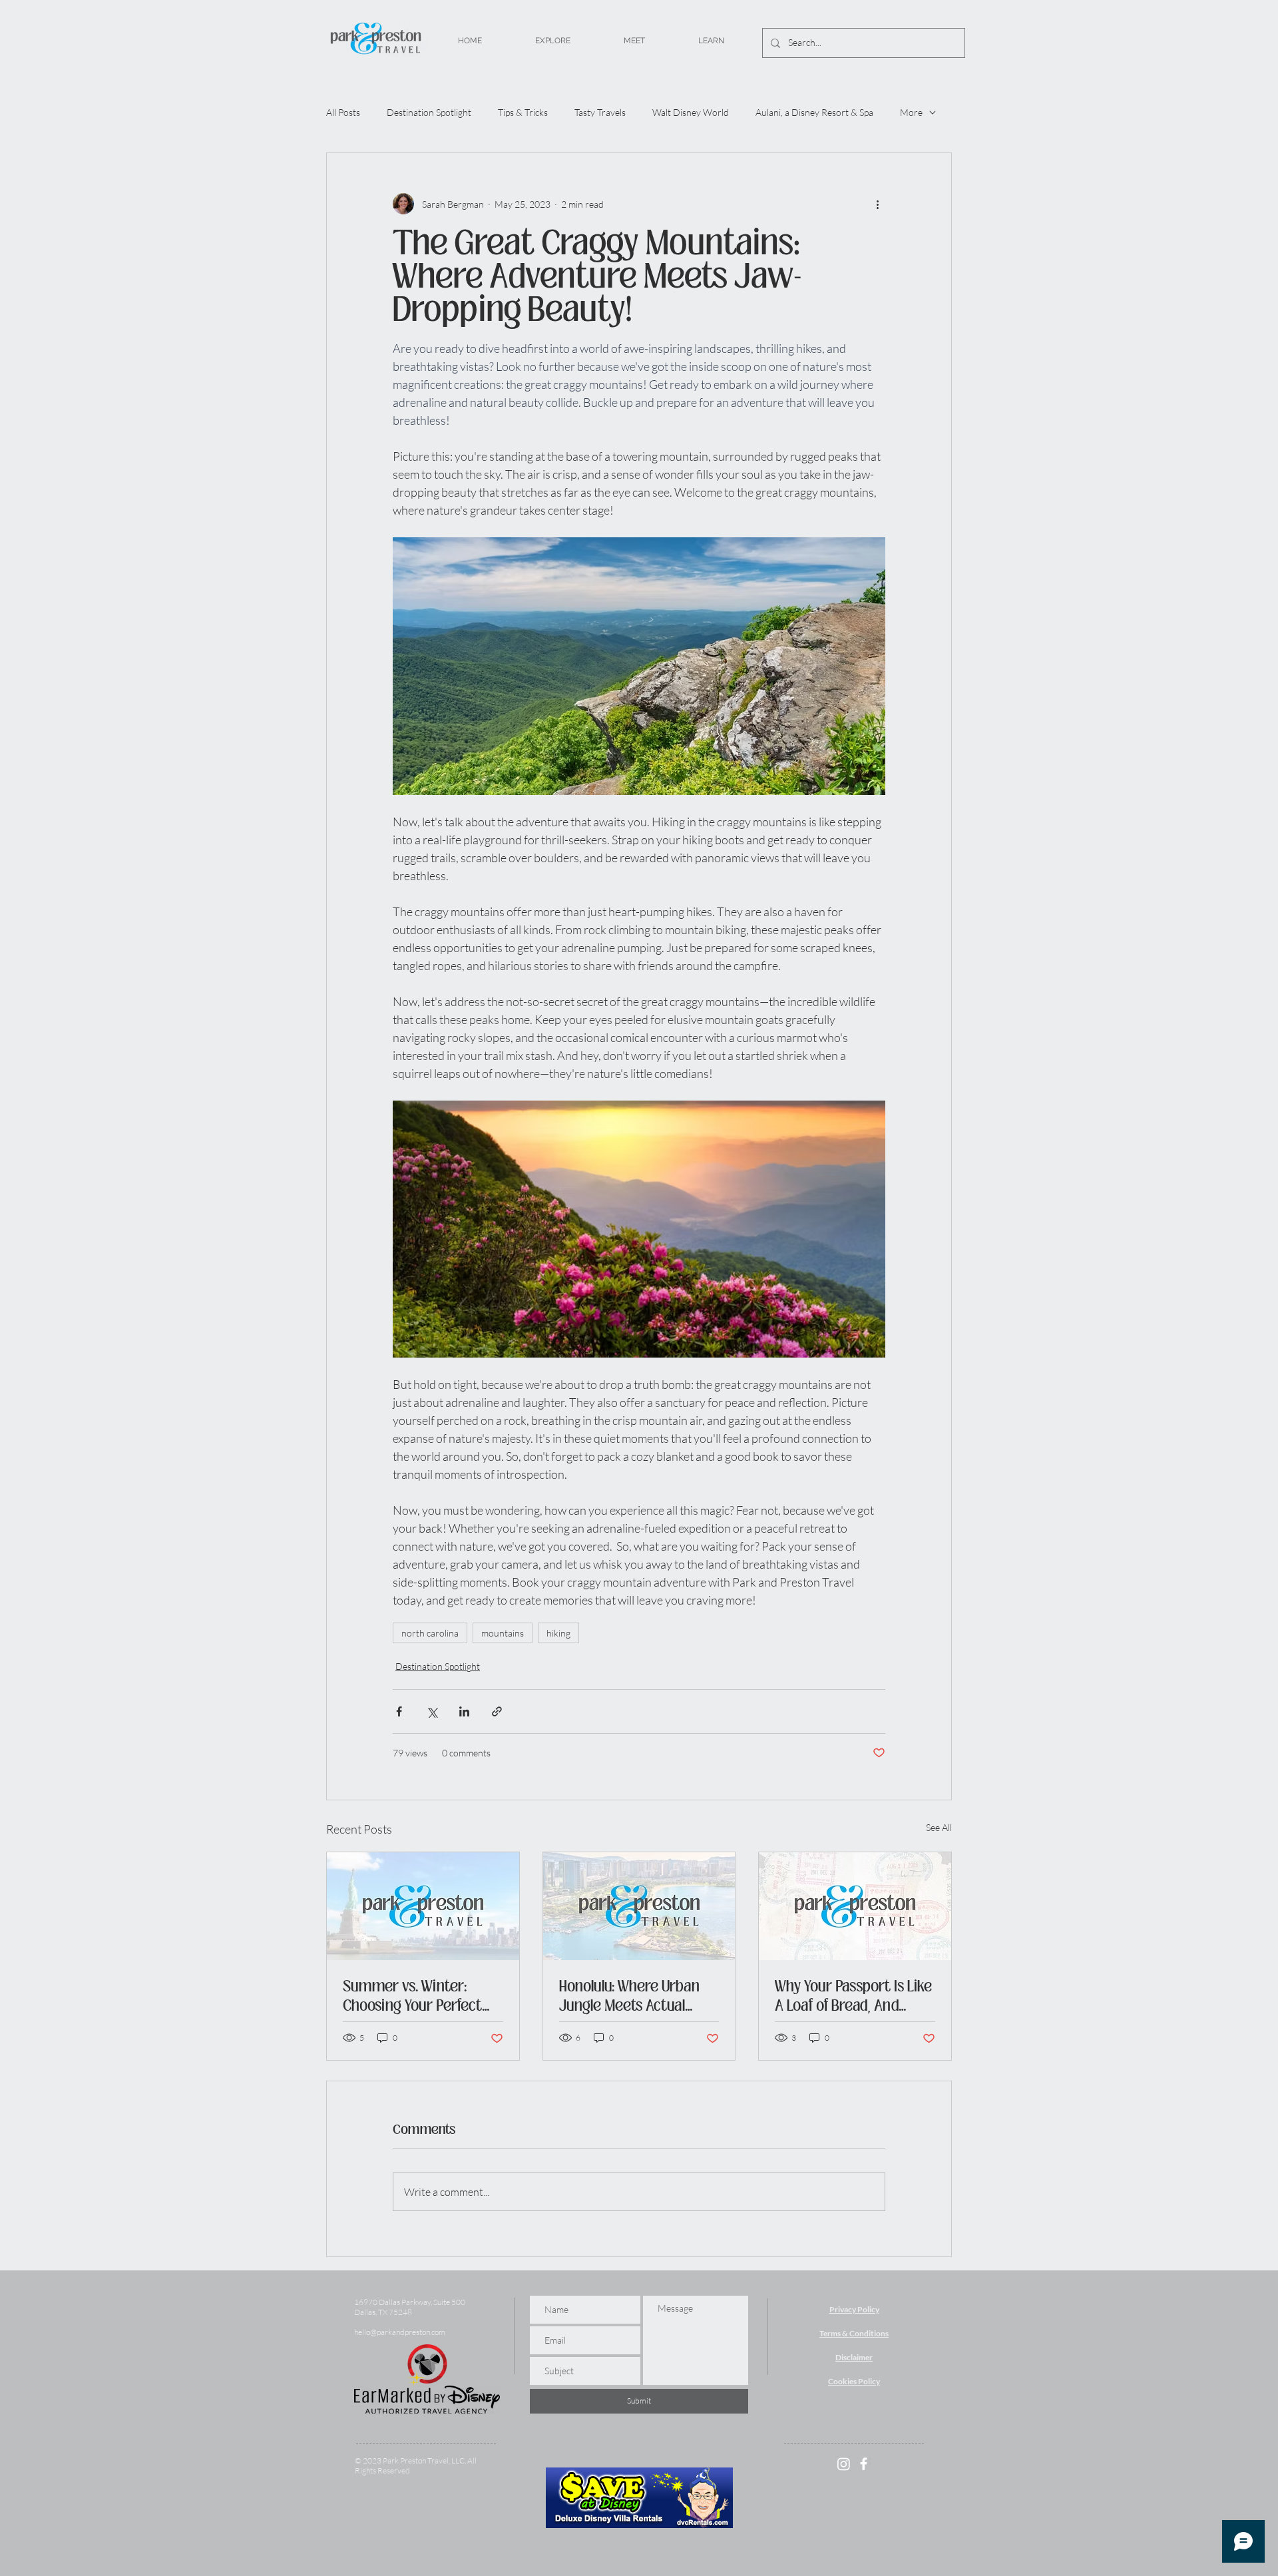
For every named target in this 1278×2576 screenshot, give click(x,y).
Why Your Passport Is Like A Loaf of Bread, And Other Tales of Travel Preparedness (853, 1996)
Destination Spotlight (429, 112)
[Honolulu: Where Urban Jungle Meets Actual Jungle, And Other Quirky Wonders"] (639, 1906)
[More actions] (877, 204)
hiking (558, 1633)
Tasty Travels (600, 112)
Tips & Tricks (523, 112)
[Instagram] (844, 2464)
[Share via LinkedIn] (464, 1711)
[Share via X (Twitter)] (432, 1711)
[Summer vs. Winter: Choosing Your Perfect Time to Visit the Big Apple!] (423, 1906)
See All (939, 1827)
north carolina (430, 1633)
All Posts (343, 112)
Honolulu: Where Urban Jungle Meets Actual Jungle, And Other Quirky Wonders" (638, 1996)
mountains (503, 1633)
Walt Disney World (691, 112)
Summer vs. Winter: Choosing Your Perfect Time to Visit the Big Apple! (412, 1996)
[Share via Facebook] (399, 1711)
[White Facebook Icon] (864, 2464)
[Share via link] (497, 1711)
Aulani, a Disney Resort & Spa (814, 112)
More (911, 112)
